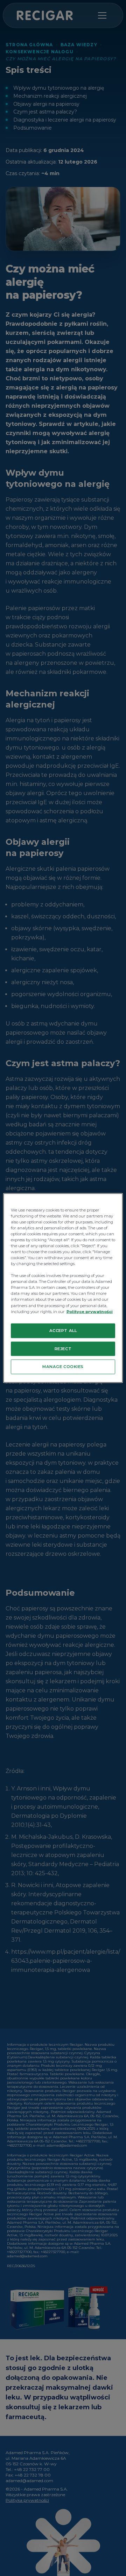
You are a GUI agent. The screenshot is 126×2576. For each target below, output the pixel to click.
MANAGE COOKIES (63, 1367)
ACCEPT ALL (63, 1330)
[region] (63, 1288)
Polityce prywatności (90, 1311)
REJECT (63, 1348)
